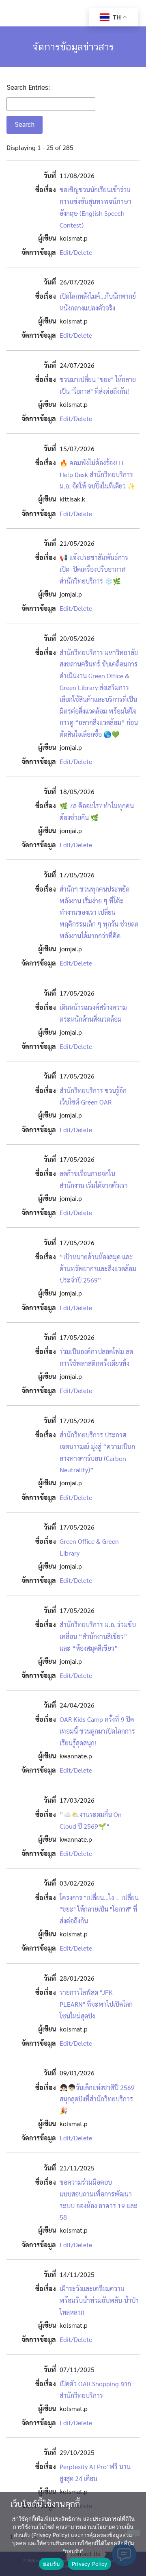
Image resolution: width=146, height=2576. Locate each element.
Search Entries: (28, 88)
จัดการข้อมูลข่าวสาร (73, 47)
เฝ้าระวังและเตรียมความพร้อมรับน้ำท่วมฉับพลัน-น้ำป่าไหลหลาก (99, 2300)
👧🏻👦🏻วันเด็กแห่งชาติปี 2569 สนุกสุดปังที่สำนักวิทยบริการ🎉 (97, 2099)
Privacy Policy (90, 2564)
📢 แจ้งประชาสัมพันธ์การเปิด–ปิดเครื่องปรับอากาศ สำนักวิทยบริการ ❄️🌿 (94, 569)
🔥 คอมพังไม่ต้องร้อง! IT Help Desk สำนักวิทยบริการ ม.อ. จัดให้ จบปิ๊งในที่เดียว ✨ (98, 474)
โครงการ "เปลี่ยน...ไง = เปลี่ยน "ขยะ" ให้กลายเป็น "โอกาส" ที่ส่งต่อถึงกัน (99, 1909)
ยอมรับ (51, 2564)
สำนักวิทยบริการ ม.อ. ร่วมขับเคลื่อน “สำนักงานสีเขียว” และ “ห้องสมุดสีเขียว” (98, 1636)
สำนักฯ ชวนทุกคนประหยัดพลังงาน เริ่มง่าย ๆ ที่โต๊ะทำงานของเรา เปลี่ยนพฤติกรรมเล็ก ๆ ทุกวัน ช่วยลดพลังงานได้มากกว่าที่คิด (99, 912)
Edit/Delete (76, 252)
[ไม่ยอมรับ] (133, 2533)
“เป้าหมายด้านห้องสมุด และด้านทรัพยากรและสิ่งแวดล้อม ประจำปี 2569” (98, 1268)
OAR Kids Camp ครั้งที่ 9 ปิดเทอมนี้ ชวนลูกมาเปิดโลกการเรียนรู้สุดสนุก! (97, 1731)
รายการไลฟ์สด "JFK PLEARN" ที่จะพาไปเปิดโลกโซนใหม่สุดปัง (96, 2004)
